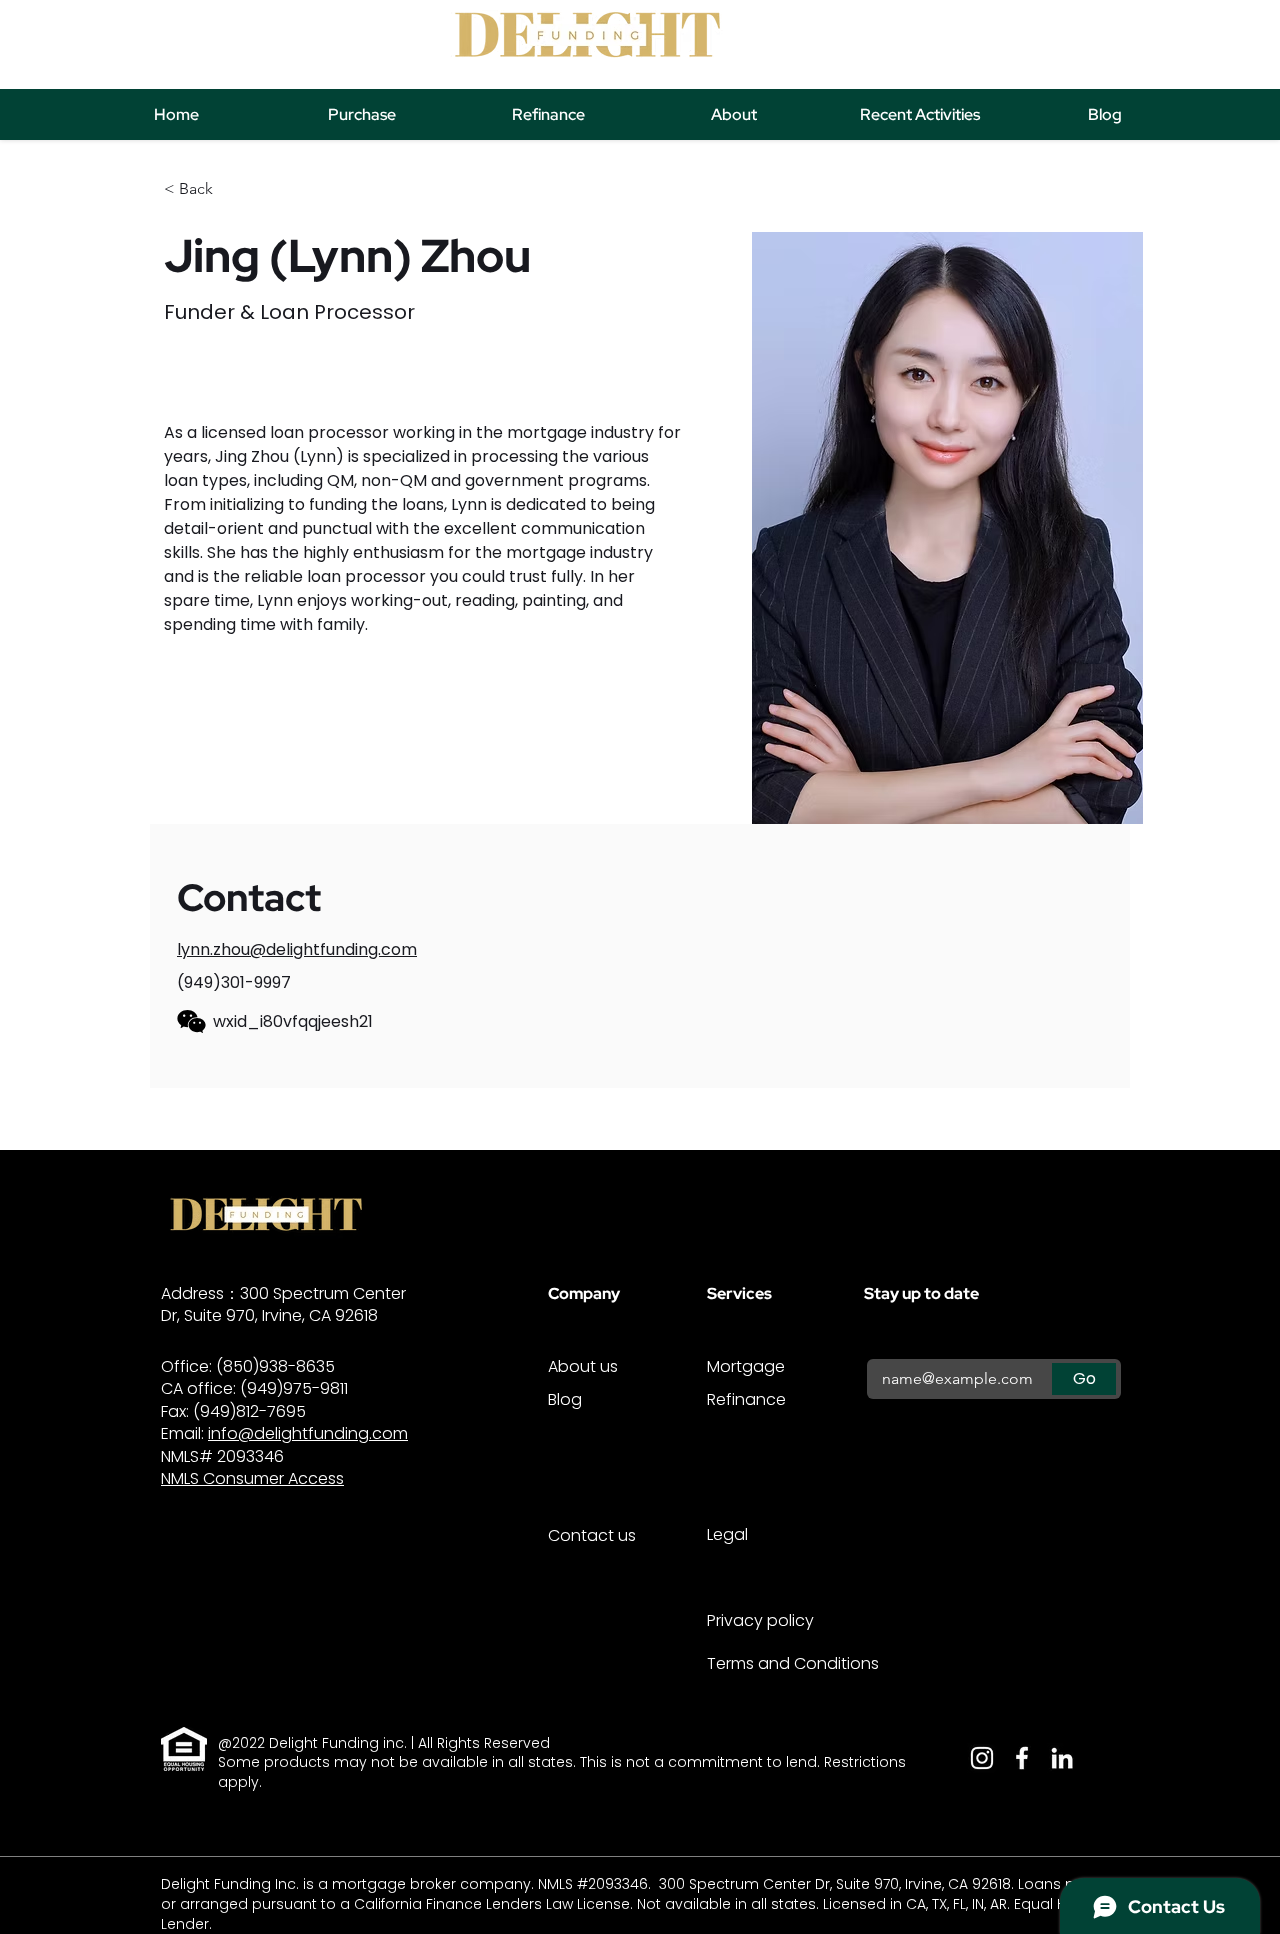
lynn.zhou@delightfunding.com (297, 949)
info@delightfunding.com (308, 1433)
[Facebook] (1022, 1758)
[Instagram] (982, 1758)
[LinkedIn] (1062, 1758)
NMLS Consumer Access (252, 1478)
